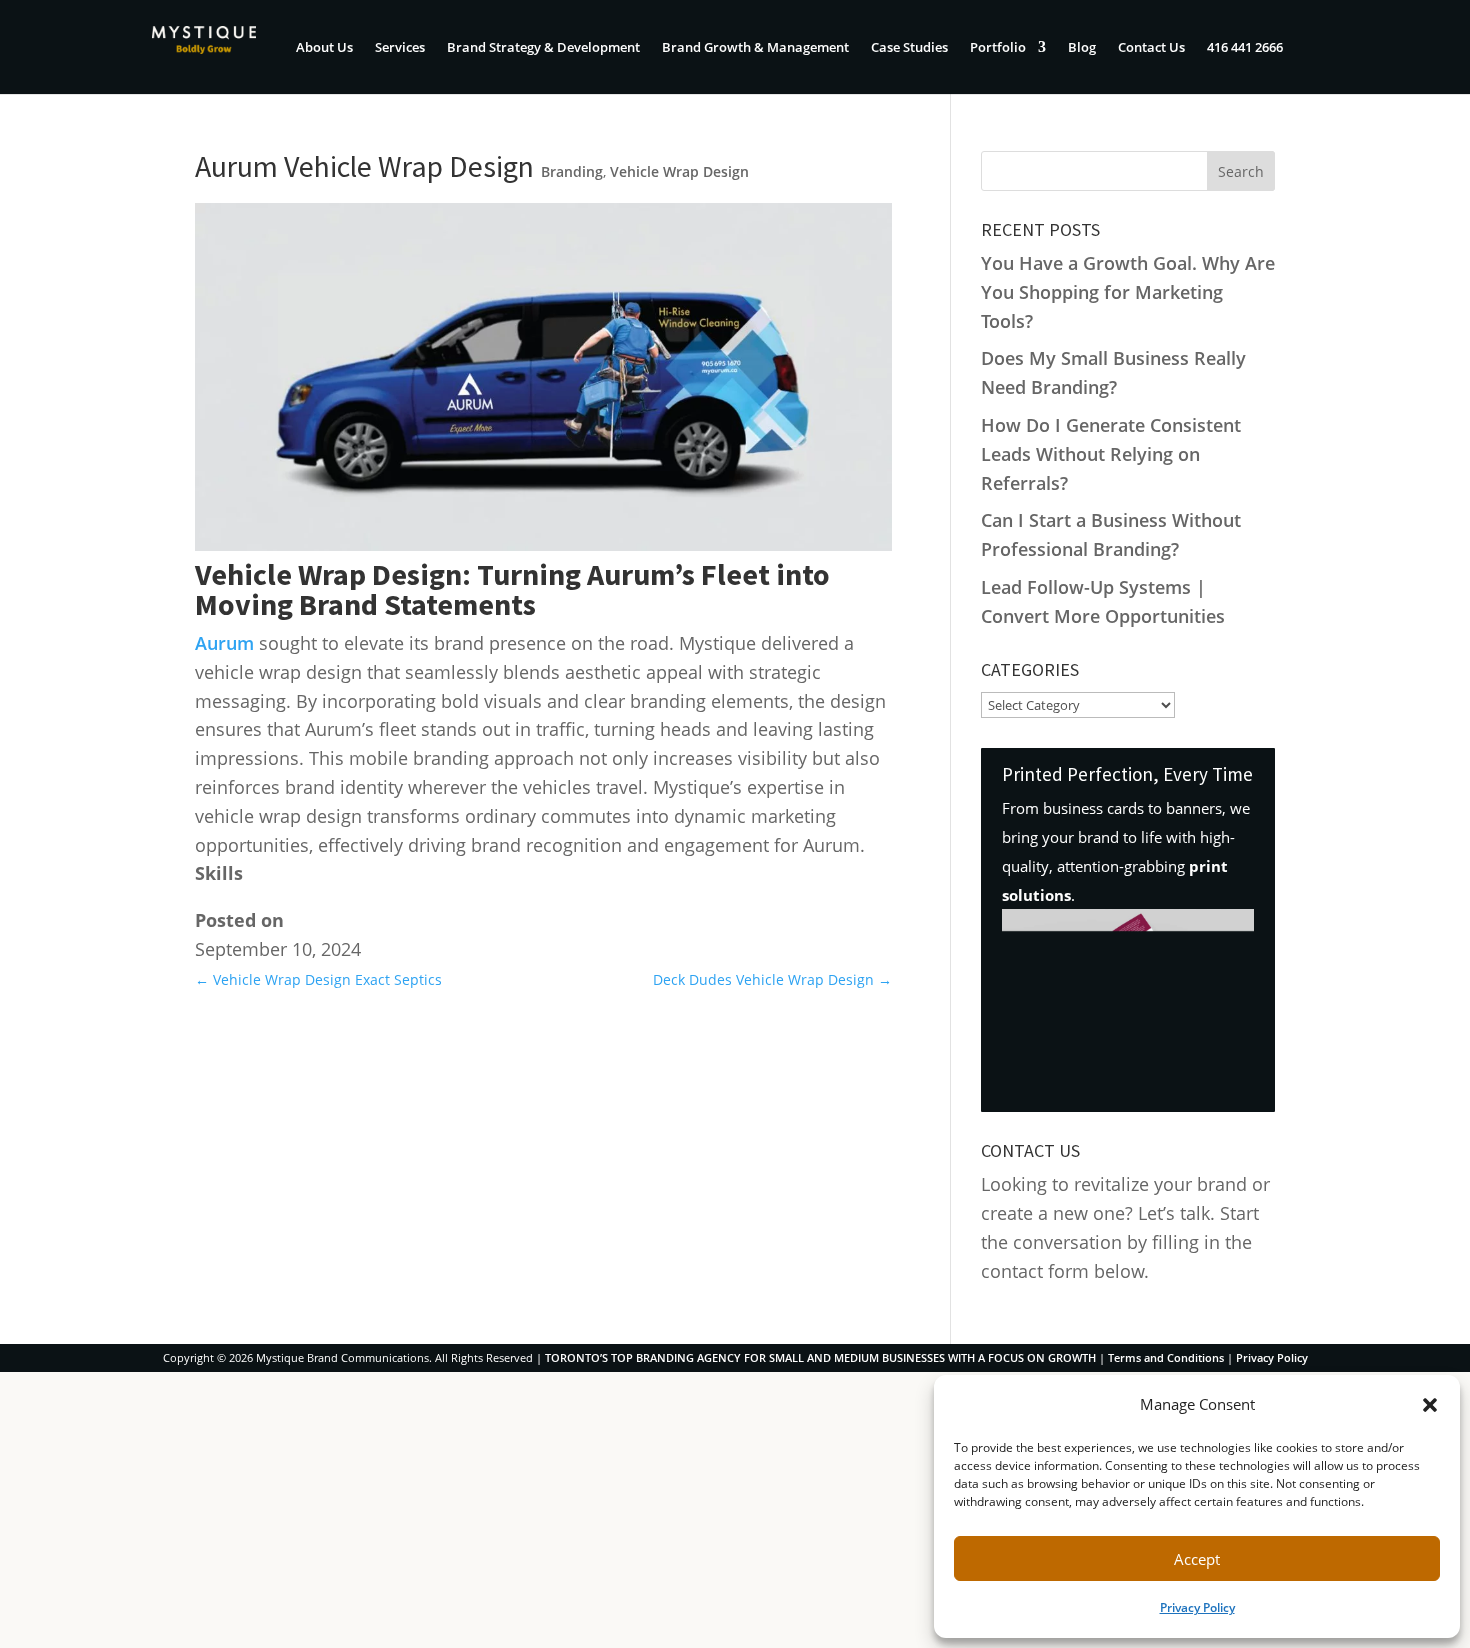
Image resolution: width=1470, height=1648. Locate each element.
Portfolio (998, 48)
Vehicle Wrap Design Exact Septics (318, 979)
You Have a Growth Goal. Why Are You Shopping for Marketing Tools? (1128, 292)
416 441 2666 (1245, 48)
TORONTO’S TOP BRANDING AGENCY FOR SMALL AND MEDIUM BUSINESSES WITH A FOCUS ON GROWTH (820, 1357)
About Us (324, 48)
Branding (572, 171)
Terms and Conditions (1166, 1357)
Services (400, 48)
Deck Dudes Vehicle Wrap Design (772, 979)
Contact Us (1151, 48)
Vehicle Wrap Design (679, 171)
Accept (1197, 1559)
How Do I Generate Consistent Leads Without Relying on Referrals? (1111, 454)
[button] (1430, 1405)
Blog (1082, 48)
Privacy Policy (1197, 1607)
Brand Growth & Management (755, 48)
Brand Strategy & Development (543, 48)
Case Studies (909, 48)
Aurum (224, 643)
